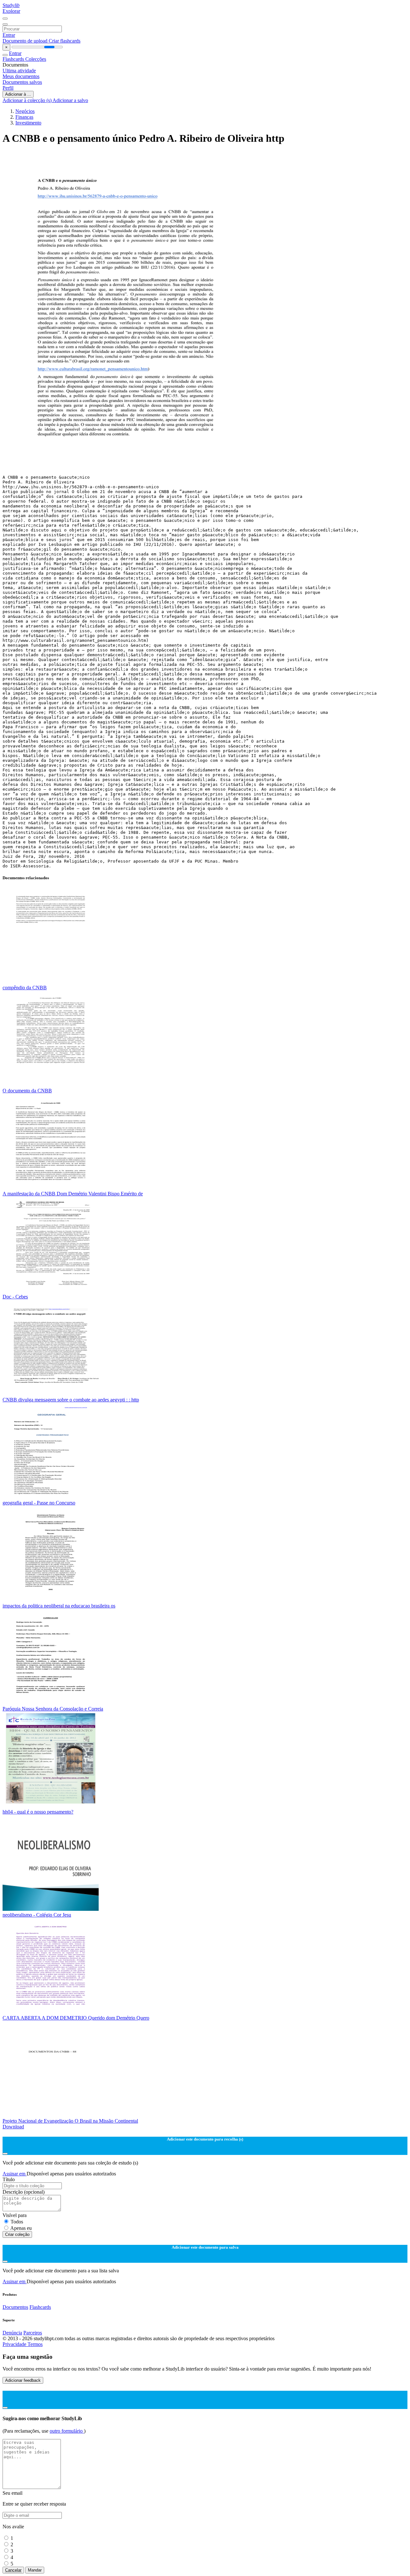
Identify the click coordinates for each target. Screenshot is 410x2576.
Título (9, 2179)
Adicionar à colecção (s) (28, 100)
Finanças (24, 117)
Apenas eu (21, 2228)
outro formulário (67, 2431)
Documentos (15, 2307)
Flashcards (14, 59)
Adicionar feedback (23, 2380)
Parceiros (33, 2333)
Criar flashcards (65, 41)
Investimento (28, 123)
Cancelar (13, 2570)
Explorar (11, 11)
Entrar (9, 35)
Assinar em (15, 2174)
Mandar (35, 2570)
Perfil (8, 88)
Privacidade (15, 2344)
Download (13, 2127)
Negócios (25, 111)
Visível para (15, 2215)
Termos (35, 2344)
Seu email (12, 2493)
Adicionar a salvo (70, 100)
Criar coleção (17, 2234)
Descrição (24, 2192)
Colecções (36, 59)
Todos (17, 2222)
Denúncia (12, 2333)
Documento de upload (26, 41)
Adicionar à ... (18, 94)
